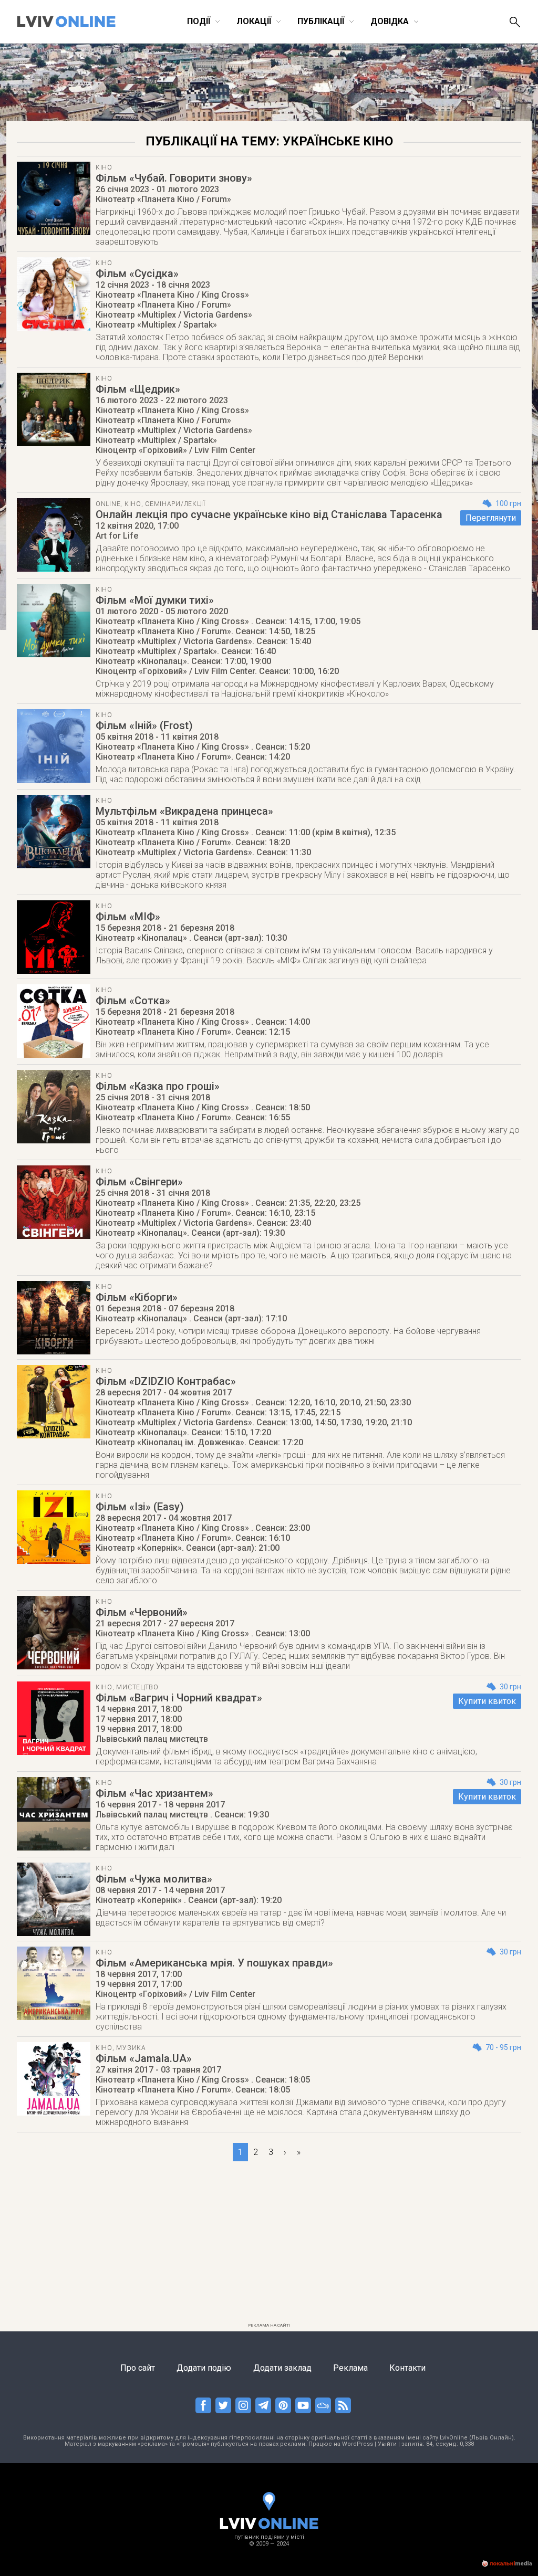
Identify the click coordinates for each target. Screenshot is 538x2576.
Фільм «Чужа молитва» (154, 1879)
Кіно (104, 167)
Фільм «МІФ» (128, 917)
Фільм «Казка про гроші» (158, 1086)
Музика (131, 2048)
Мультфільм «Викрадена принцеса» (184, 811)
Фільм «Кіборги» (137, 1297)
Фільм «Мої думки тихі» (155, 600)
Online (108, 504)
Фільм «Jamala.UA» (144, 2058)
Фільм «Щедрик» (138, 389)
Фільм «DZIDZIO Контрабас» (166, 1381)
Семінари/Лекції (175, 504)
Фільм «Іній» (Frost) (144, 726)
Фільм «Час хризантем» (154, 1793)
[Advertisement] (269, 2245)
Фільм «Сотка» (133, 1001)
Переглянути (491, 518)
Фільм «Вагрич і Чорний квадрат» (179, 1698)
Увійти (387, 2444)
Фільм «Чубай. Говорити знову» (174, 178)
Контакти (407, 2368)
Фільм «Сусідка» (137, 274)
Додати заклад (282, 2368)
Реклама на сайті (269, 2325)
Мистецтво (137, 1687)
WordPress (358, 2444)
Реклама (350, 2368)
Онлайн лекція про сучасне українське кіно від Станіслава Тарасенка (269, 514)
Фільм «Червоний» (142, 1612)
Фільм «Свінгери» (139, 1182)
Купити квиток (487, 1701)
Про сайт (138, 2368)
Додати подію (204, 2368)
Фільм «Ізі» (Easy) (140, 1507)
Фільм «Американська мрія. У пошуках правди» (214, 1963)
